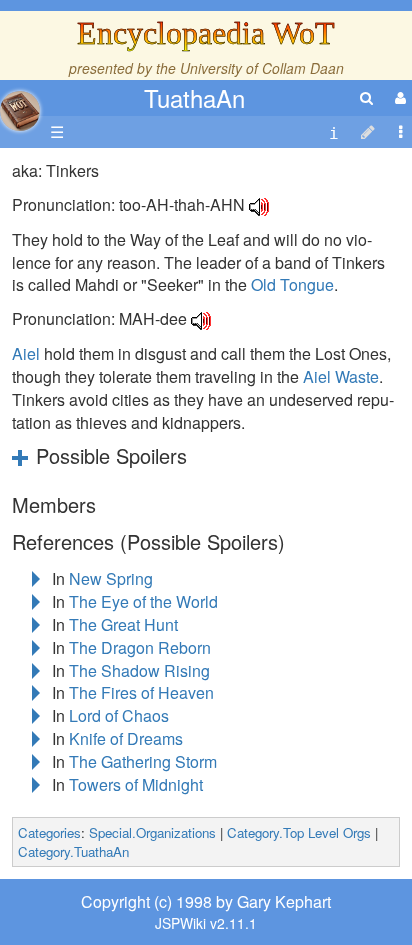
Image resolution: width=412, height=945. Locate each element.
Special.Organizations (152, 832)
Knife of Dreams (126, 738)
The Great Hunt (123, 624)
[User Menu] (398, 97)
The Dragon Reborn (140, 647)
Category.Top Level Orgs (299, 832)
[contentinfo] (334, 132)
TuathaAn (194, 97)
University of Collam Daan (262, 68)
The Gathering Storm (143, 761)
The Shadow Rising (139, 670)
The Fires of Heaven (141, 692)
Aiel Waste (341, 376)
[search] (366, 97)
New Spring (111, 578)
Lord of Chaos (119, 715)
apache (20, 111)
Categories (49, 832)
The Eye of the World (143, 601)
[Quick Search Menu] (366, 97)
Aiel (26, 353)
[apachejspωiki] (20, 105)
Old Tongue (292, 284)
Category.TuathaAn (73, 851)
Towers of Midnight (136, 784)
